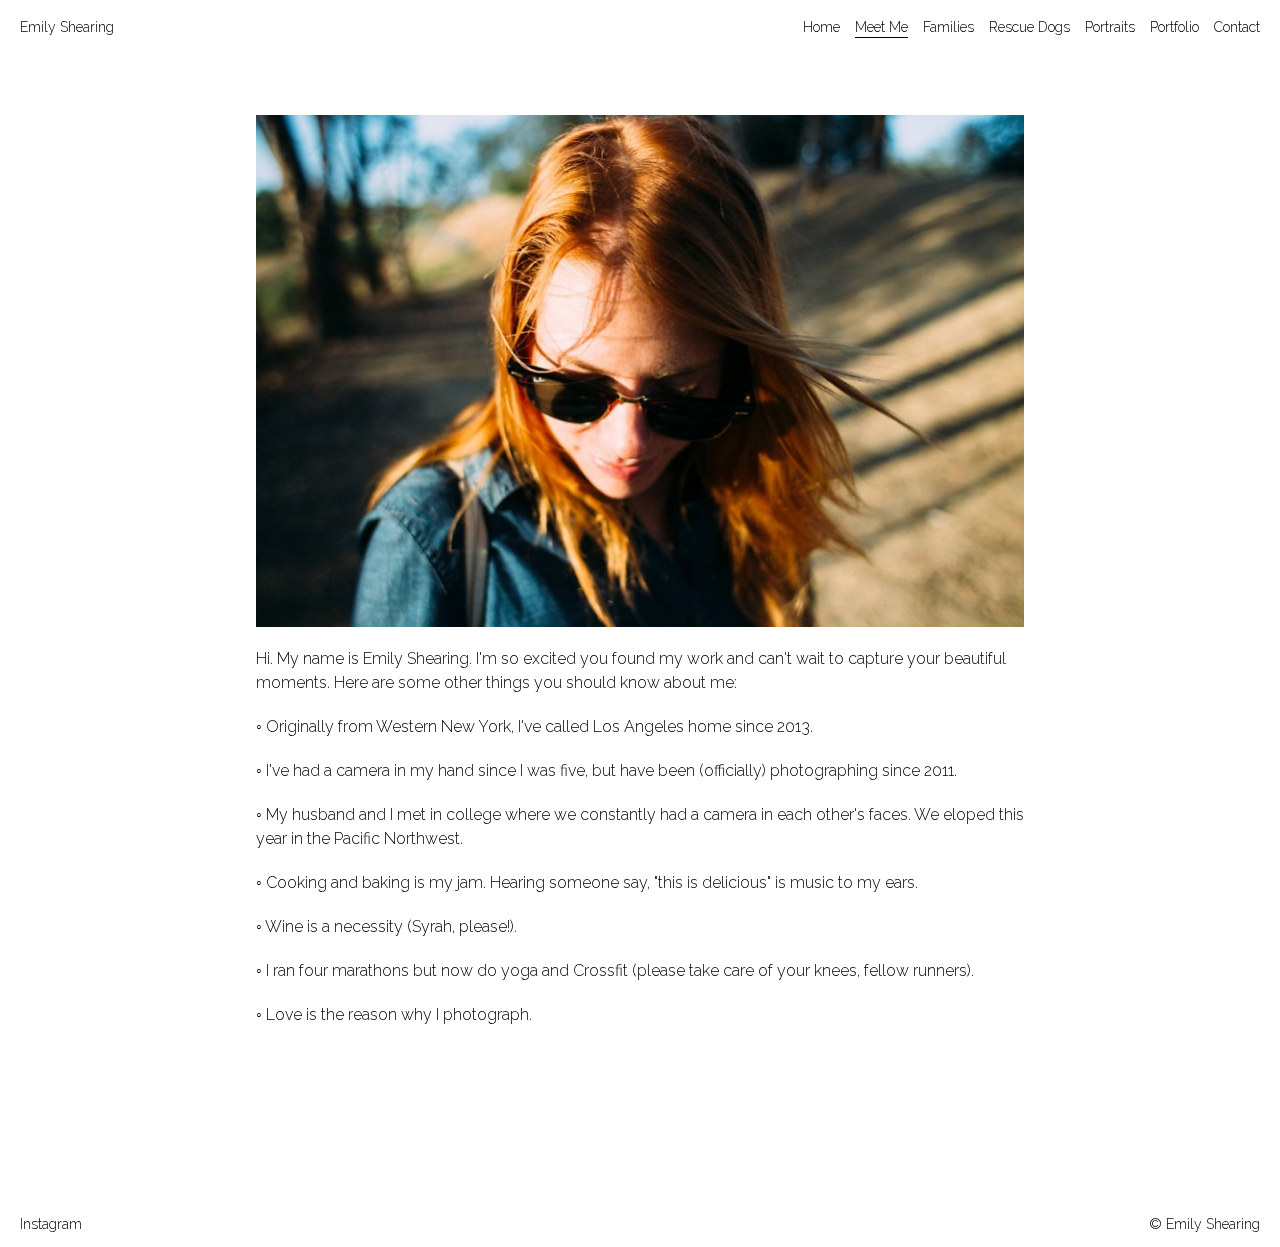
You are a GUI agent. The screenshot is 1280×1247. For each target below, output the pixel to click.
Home (821, 27)
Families (948, 27)
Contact (1237, 27)
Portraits (1110, 27)
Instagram (51, 1224)
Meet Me (881, 27)
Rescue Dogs (1029, 27)
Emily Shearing (67, 27)
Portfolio (1174, 27)
